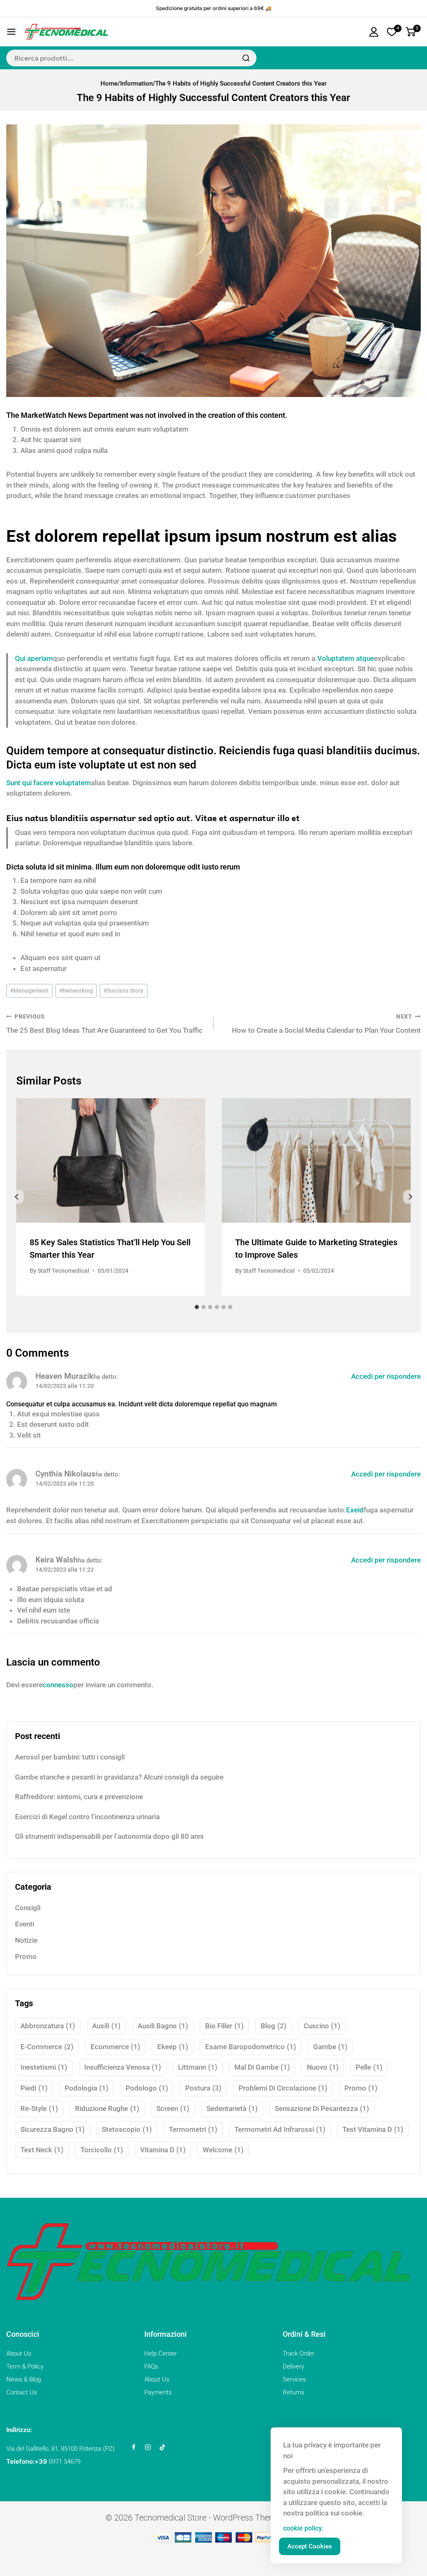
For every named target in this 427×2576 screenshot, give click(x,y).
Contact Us (22, 2392)
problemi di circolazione (283, 2088)
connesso (58, 1685)
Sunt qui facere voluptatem (49, 783)
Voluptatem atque (346, 658)
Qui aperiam (34, 658)
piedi (34, 2088)
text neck (42, 2150)
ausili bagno (163, 2026)
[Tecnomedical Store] (66, 32)
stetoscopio (127, 2129)
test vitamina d (373, 2129)
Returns (294, 2392)
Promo (26, 1957)
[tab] (197, 1307)
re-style (39, 2108)
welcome (223, 2150)
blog (274, 2026)
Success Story (123, 991)
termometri (193, 2129)
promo (361, 2088)
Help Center (161, 2354)
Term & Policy (25, 2366)
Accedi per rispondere (386, 1376)
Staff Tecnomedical (63, 1271)
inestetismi (44, 2067)
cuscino (322, 2026)
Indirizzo (18, 2430)
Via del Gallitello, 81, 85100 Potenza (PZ (59, 2449)
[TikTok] (162, 2447)
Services (294, 2379)
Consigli (28, 1908)
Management (29, 991)
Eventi (25, 1924)
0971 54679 (65, 2462)
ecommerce (115, 2047)
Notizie (26, 1940)
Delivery (293, 2366)
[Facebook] (133, 2447)
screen (173, 2108)
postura (203, 2088)
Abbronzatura (48, 2026)
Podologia (87, 2088)
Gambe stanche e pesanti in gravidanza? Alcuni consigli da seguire (119, 1777)
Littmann (198, 2067)
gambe (330, 2047)
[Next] (410, 1197)
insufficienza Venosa (123, 2067)
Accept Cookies (310, 2546)
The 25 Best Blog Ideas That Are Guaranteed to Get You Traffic (104, 1024)
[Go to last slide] (17, 1197)
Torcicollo (102, 2150)
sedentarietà (232, 2108)
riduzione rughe (107, 2108)
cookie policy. (303, 2528)
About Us (19, 2354)
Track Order (299, 2354)
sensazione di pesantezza (322, 2108)
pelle (369, 2067)
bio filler (224, 2026)
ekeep (173, 2047)
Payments (158, 2392)
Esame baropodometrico (251, 2047)
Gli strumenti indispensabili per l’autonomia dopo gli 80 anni (109, 1836)
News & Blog (24, 2379)
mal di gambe (262, 2067)
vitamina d (163, 2150)
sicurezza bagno (53, 2129)
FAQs (151, 2366)
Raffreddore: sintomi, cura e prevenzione (79, 1797)
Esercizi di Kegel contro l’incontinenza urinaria (87, 1817)
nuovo (323, 2067)
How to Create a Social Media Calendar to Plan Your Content (326, 1024)
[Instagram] (148, 2447)
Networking (76, 991)
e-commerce (47, 2047)
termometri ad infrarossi (280, 2129)
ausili (106, 2026)
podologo (147, 2088)
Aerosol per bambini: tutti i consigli (70, 1757)
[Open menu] (11, 32)
